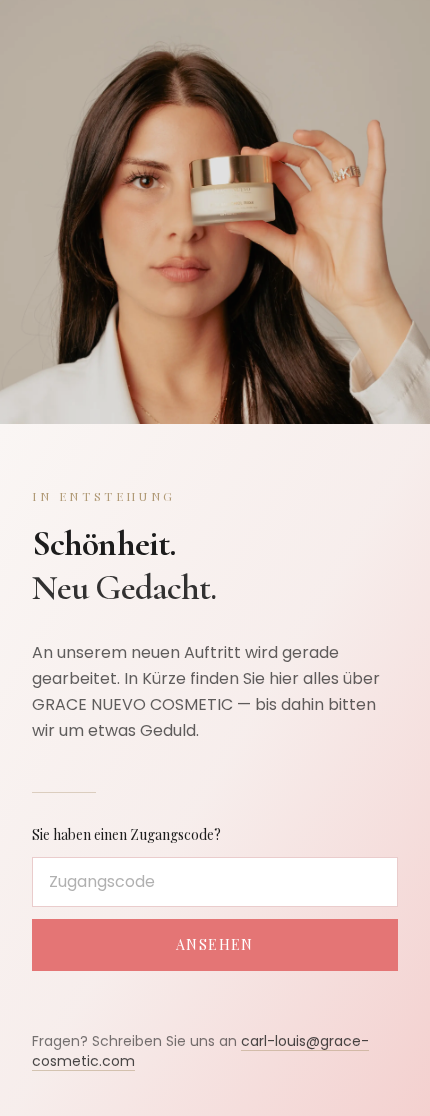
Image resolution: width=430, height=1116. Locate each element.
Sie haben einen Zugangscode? (126, 834)
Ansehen (215, 944)
